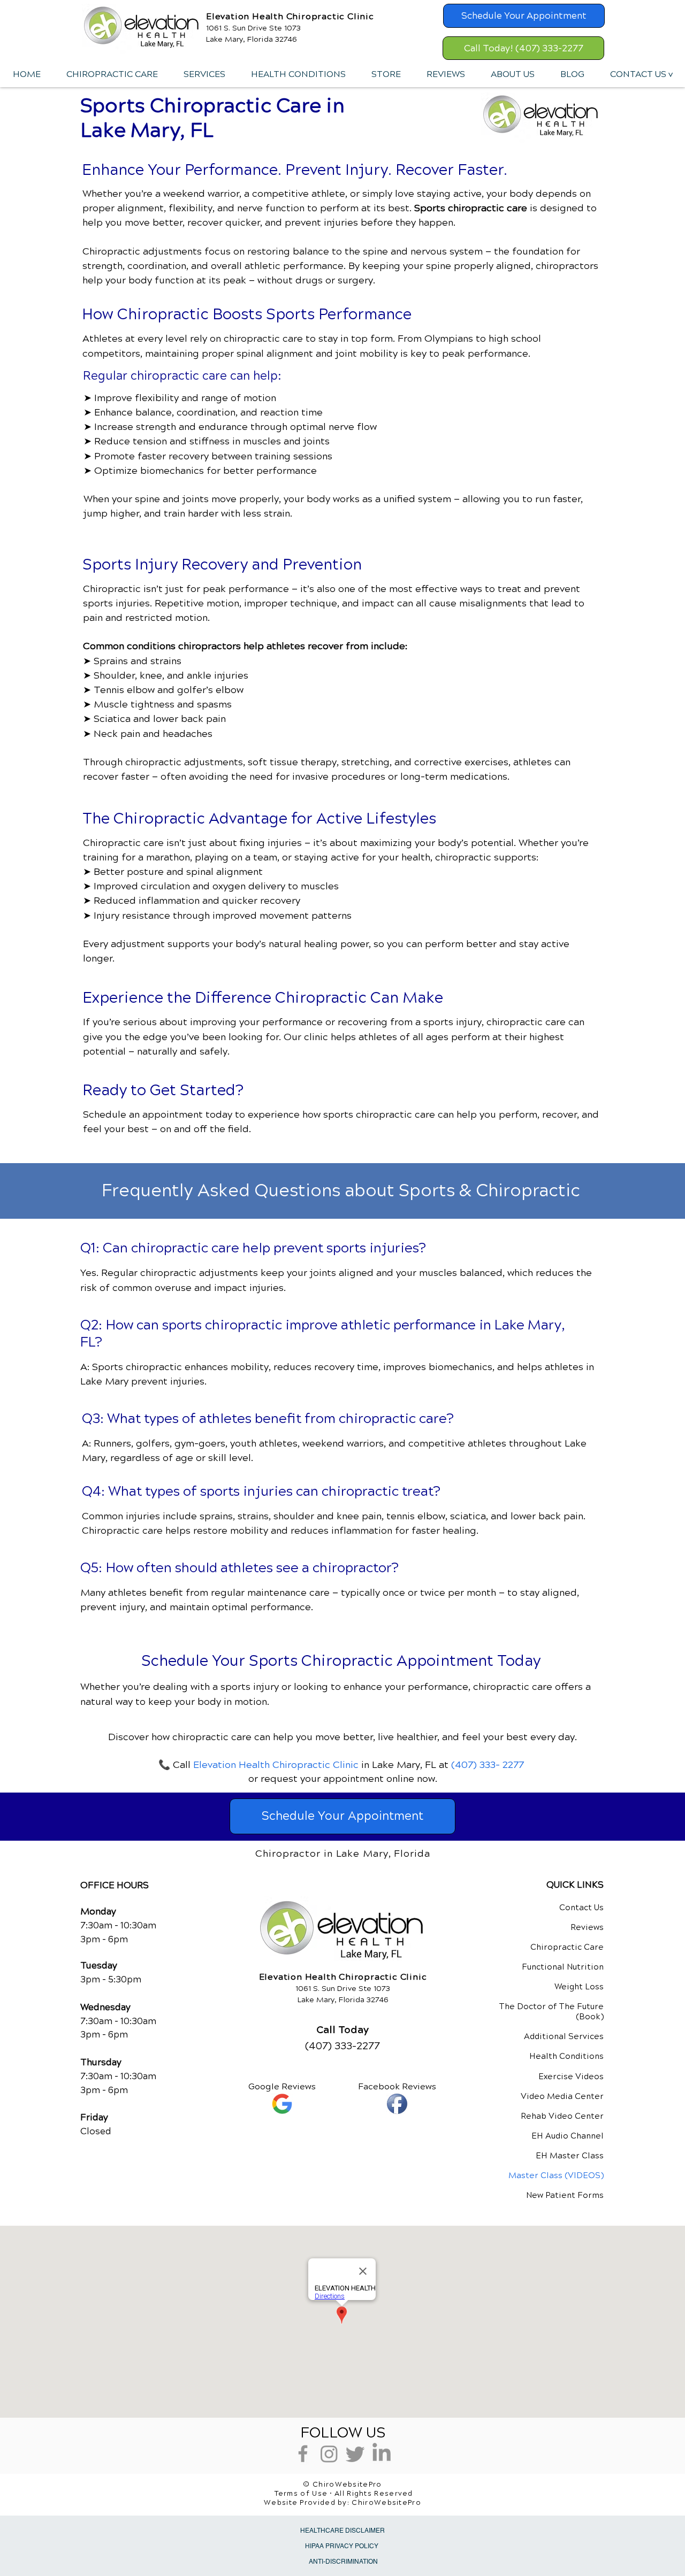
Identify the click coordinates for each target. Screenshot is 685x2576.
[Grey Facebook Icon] (303, 2454)
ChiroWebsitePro (386, 2503)
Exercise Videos (571, 2077)
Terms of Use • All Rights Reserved (344, 2494)
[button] (204, 74)
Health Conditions (566, 2056)
